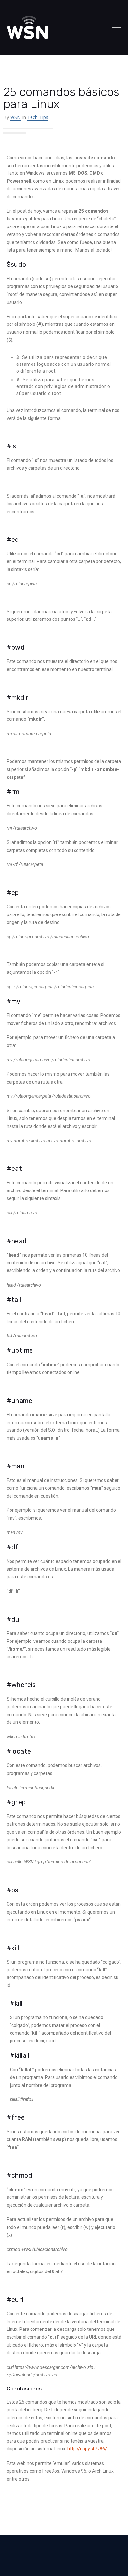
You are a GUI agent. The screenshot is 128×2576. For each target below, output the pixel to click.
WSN (15, 117)
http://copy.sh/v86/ (87, 2449)
